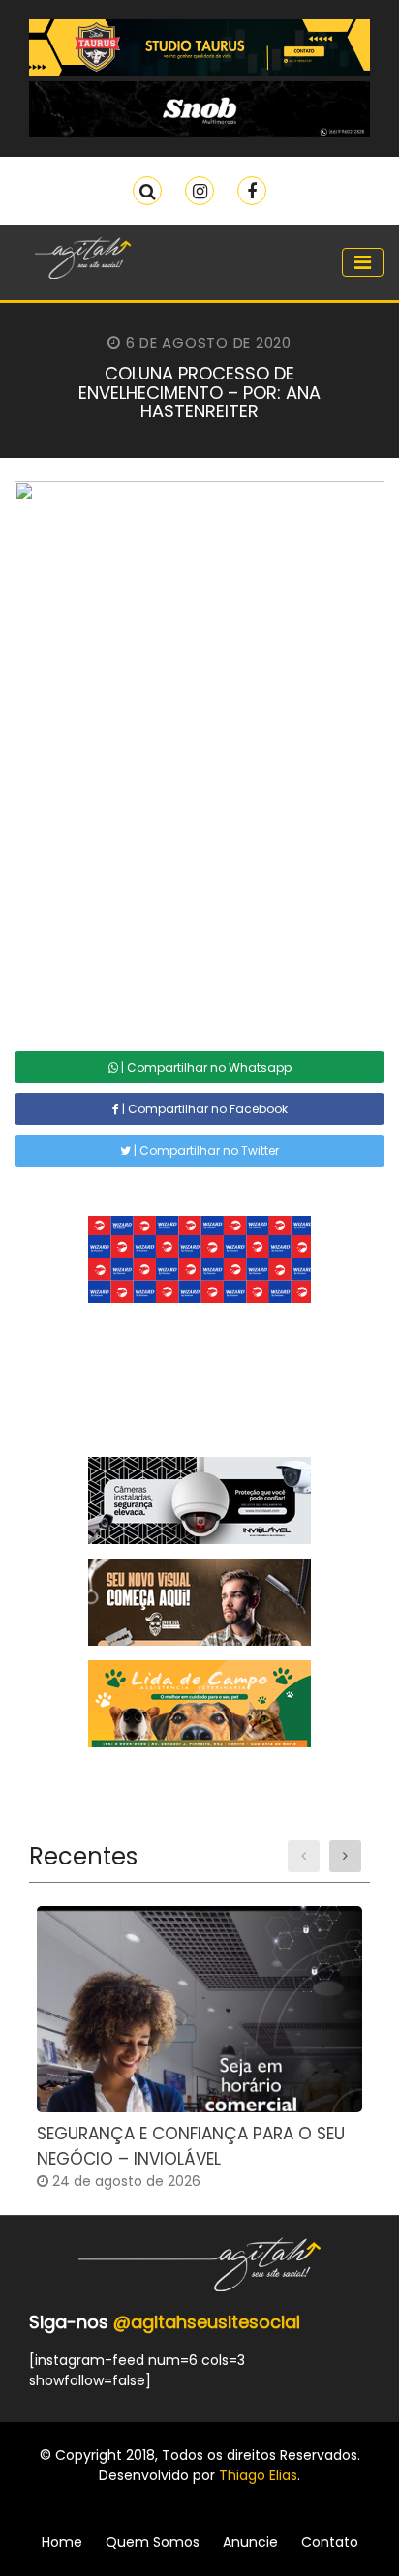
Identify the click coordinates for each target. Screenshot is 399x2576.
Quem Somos (153, 2542)
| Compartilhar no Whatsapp (205, 1067)
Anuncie (250, 2542)
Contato (330, 2542)
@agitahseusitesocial (207, 2322)
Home (62, 2542)
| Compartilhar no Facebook (203, 1109)
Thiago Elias (258, 2475)
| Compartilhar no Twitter (205, 1151)
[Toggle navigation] (363, 262)
